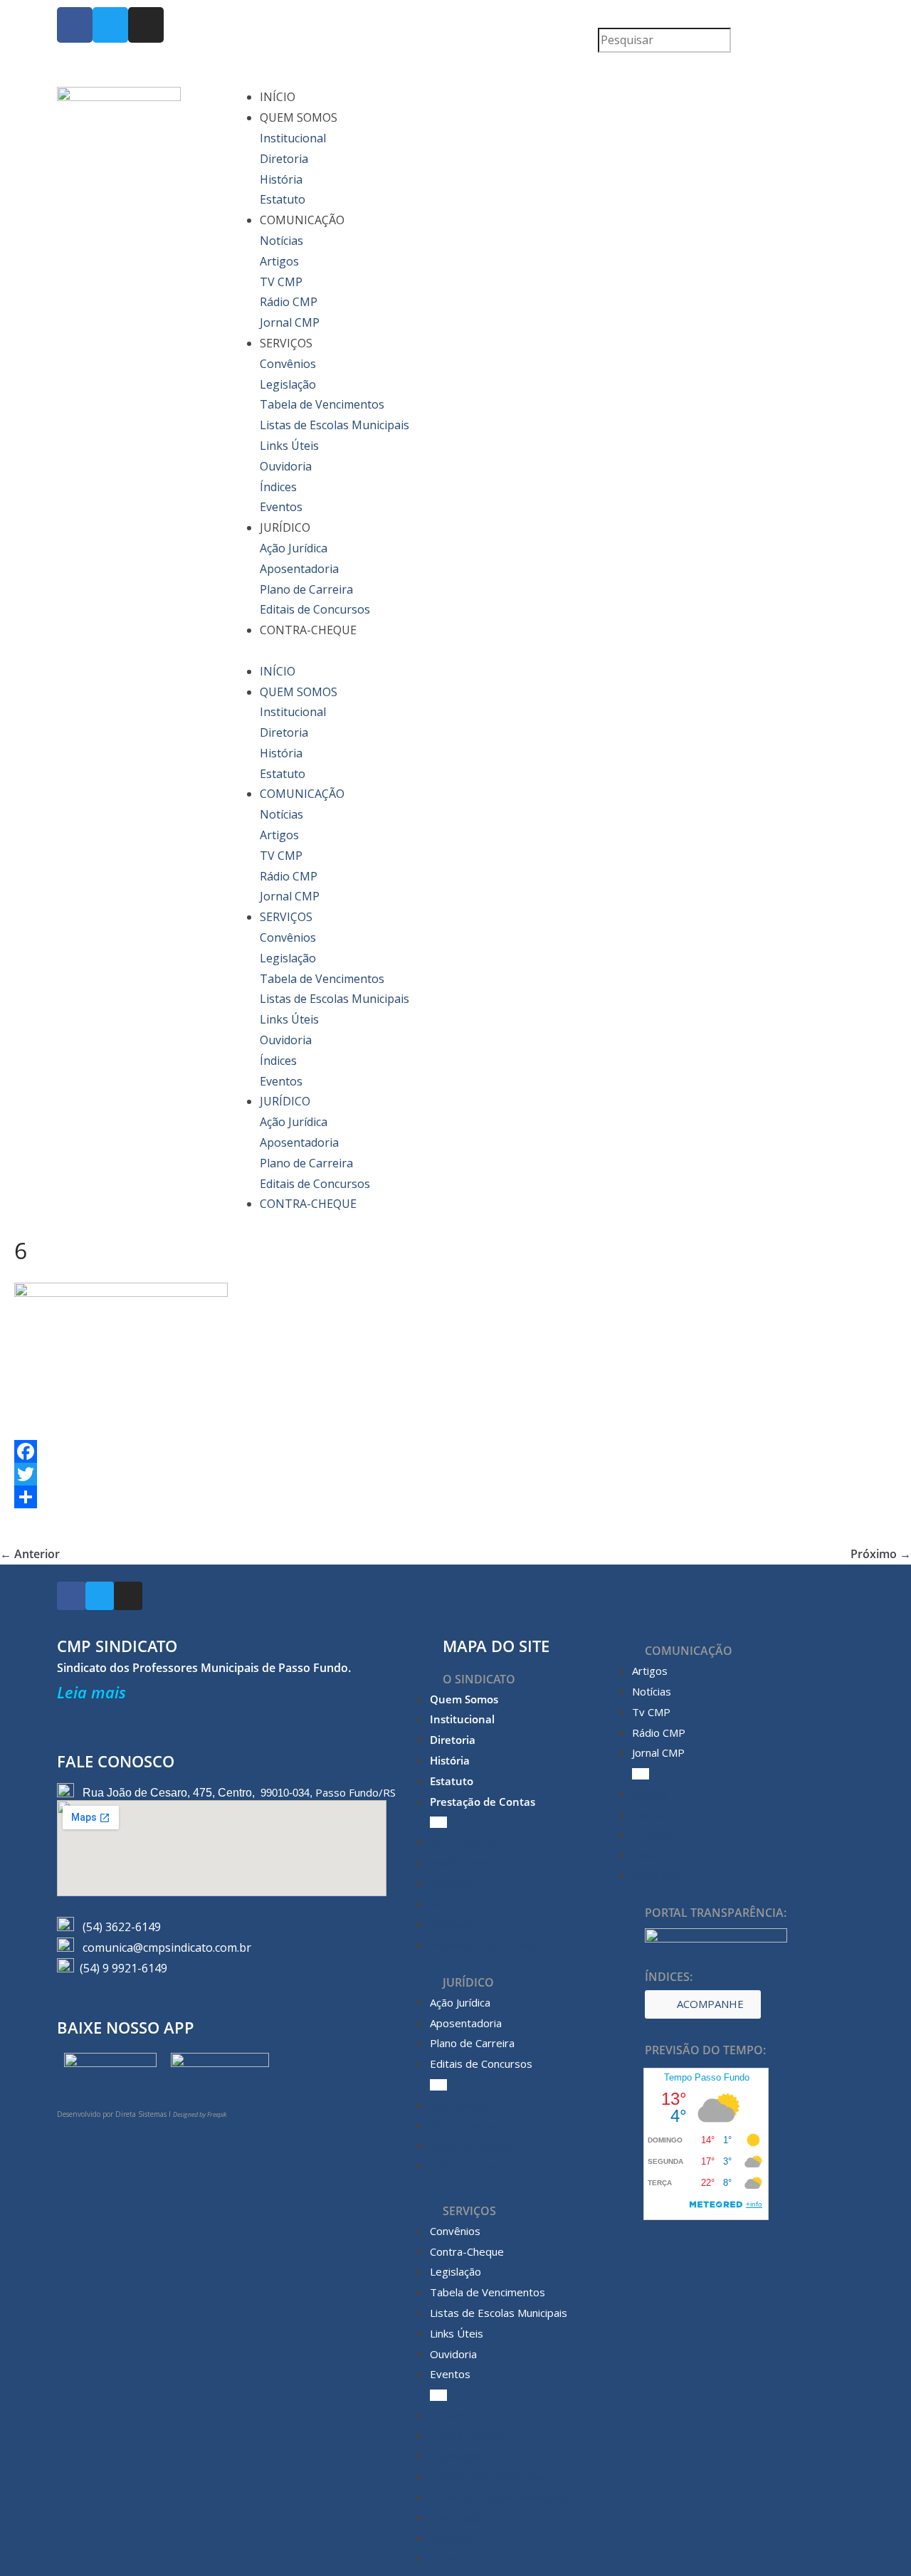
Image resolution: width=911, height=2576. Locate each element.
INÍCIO (278, 97)
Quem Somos (464, 1699)
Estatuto (283, 199)
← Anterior (30, 1554)
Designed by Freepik (200, 2114)
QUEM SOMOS (299, 117)
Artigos (279, 261)
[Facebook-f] (75, 25)
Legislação (288, 384)
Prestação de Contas (483, 1802)
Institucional (293, 138)
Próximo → (881, 1554)
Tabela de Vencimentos (322, 404)
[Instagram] (146, 25)
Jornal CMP (290, 322)
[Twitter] (110, 25)
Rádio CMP (289, 302)
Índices (278, 487)
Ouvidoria (286, 466)
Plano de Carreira (306, 589)
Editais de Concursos (315, 609)
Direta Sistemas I (144, 2114)
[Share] (455, 1497)
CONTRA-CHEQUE (308, 630)
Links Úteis (289, 446)
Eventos (281, 507)
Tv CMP (651, 1712)
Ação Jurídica (294, 548)
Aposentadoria (299, 569)
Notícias (281, 241)
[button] (726, 17)
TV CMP (281, 282)
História (281, 179)
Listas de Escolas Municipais (335, 425)
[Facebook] (455, 1451)
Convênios (288, 364)
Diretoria (284, 159)
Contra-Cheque (467, 2251)
